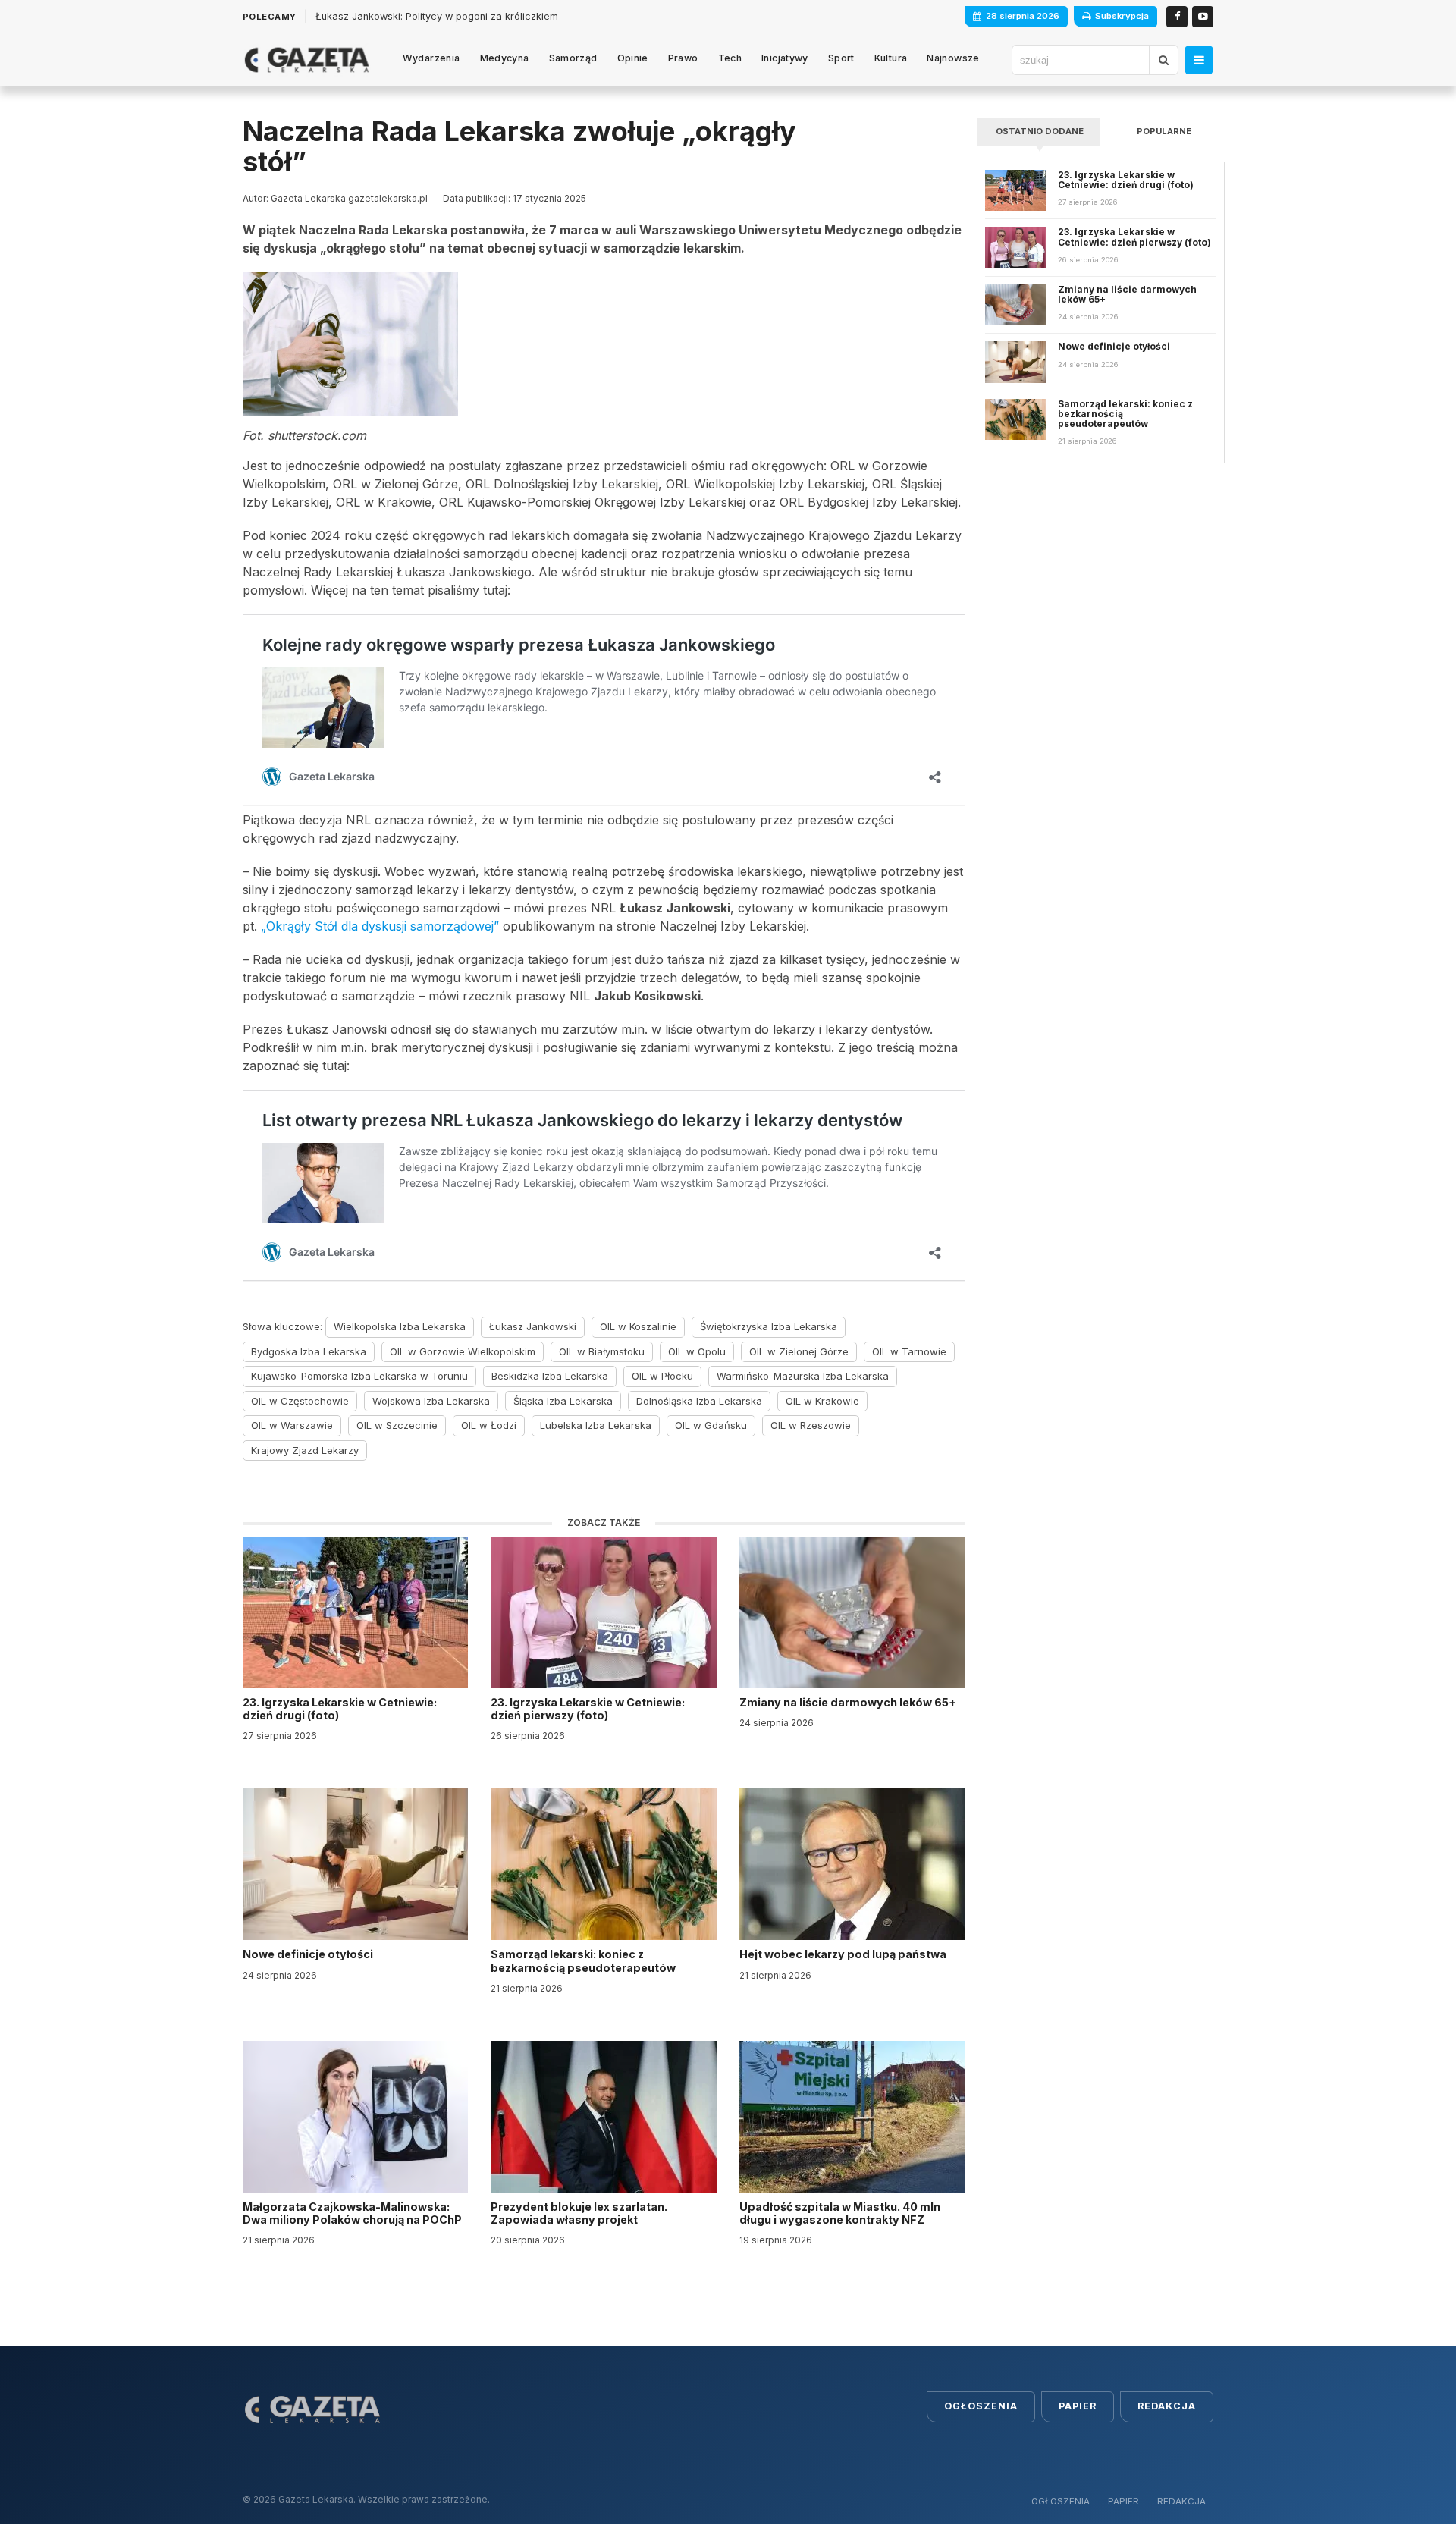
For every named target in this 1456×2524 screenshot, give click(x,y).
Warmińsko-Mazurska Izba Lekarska (803, 1376)
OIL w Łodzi (489, 1425)
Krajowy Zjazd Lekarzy (305, 1450)
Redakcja (1167, 2406)
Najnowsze (953, 58)
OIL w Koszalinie (638, 1326)
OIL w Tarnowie (909, 1351)
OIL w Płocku (662, 1376)
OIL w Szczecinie (397, 1425)
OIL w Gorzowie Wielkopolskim (463, 1351)
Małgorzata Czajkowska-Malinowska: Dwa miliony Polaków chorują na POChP (352, 2213)
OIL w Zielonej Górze (799, 1351)
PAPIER (1123, 2501)
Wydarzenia (431, 58)
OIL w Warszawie (292, 1425)
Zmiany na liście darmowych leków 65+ (849, 1702)
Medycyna (505, 58)
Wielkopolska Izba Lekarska (400, 1326)
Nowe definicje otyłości (309, 1954)
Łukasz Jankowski (533, 1326)
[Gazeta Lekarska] (307, 60)
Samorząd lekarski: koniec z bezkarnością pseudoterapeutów (584, 1960)
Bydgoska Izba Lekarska (309, 1351)
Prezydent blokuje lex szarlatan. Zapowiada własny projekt (579, 2213)
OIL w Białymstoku (602, 1351)
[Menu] (1199, 60)
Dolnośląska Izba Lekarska (699, 1401)
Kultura (891, 58)
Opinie (633, 58)
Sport (841, 58)
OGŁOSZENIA (1061, 2501)
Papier (1078, 2406)
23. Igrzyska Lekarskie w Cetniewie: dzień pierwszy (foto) (588, 1709)
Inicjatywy (785, 58)
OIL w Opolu (697, 1351)
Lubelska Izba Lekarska (596, 1425)
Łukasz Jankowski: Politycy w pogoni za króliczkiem (437, 16)
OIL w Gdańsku (711, 1425)
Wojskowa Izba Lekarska (431, 1401)
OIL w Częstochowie (300, 1401)
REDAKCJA (1181, 2501)
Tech (730, 58)
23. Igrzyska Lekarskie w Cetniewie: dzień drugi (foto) (340, 1709)
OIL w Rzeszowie (811, 1425)
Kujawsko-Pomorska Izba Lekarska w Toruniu (359, 1376)
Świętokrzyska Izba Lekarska (769, 1326)
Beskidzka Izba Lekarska (550, 1376)
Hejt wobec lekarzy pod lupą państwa (844, 1954)
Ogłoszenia (981, 2406)
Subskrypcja (1122, 16)
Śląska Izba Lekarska (563, 1401)
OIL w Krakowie (822, 1401)
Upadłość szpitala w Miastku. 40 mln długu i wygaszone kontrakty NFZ (840, 2213)
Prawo (683, 58)
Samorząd (573, 58)
